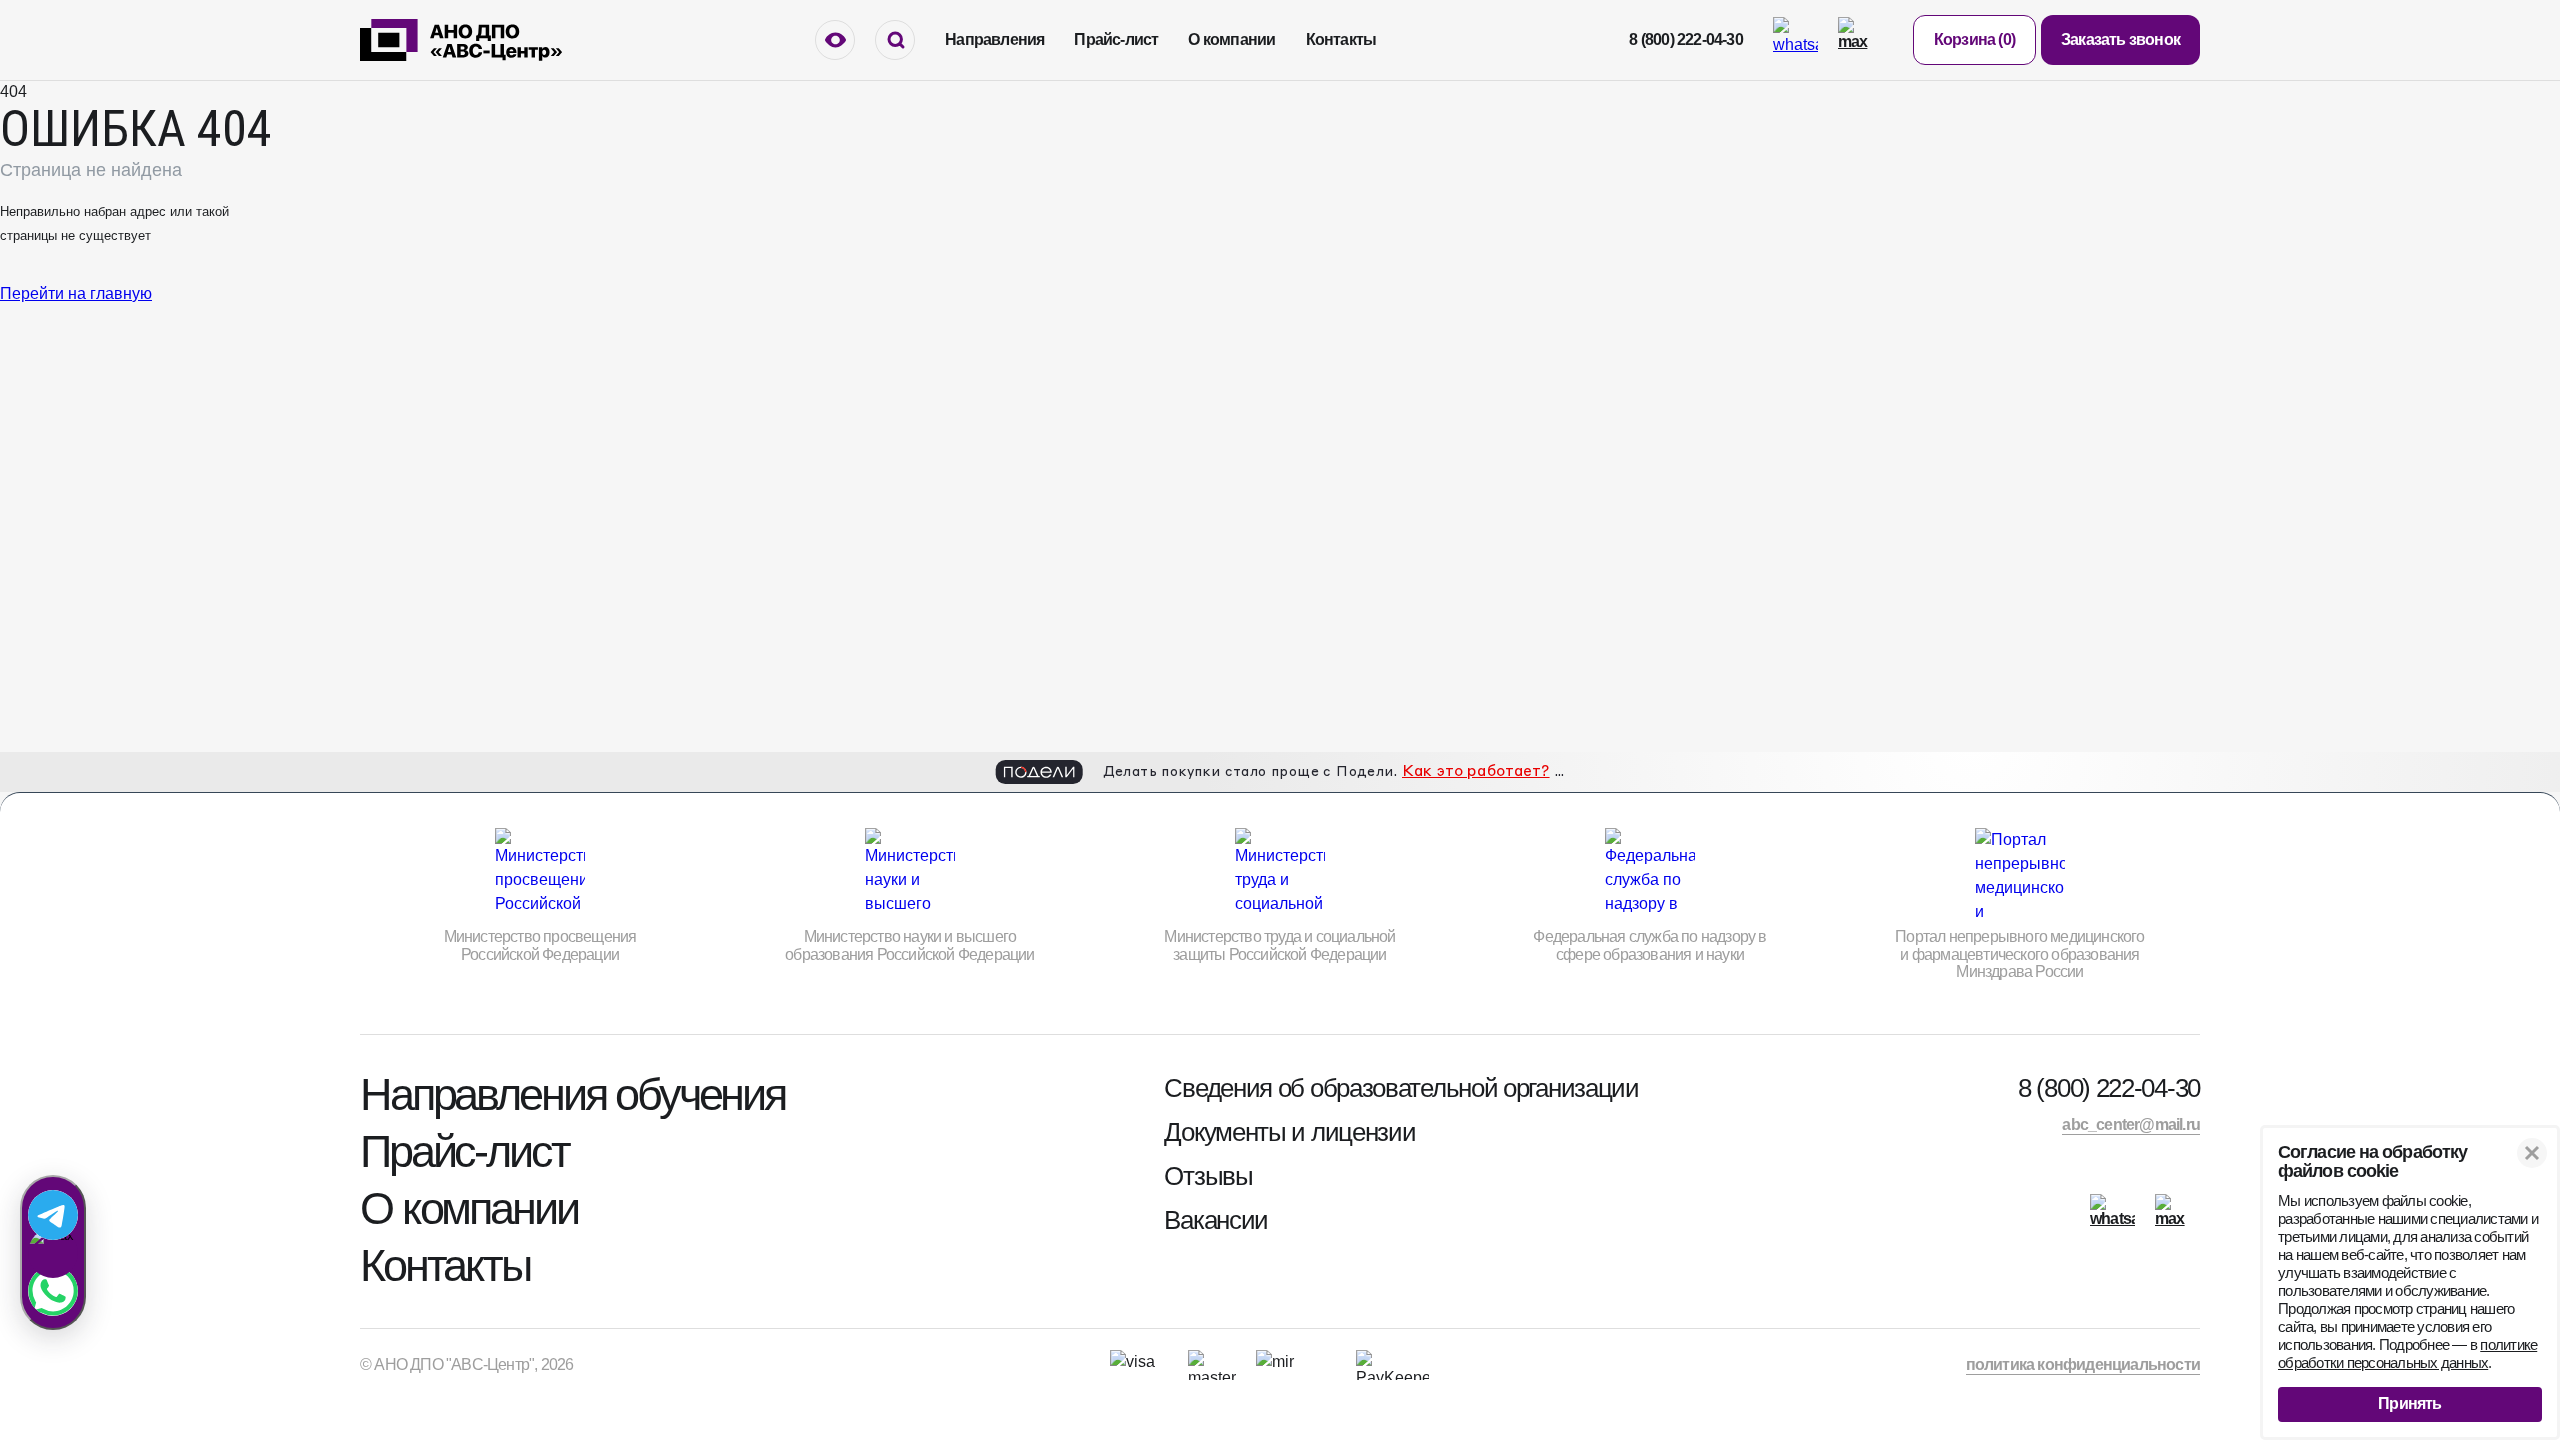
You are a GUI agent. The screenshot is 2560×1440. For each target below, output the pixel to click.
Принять (2409, 1403)
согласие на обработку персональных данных (1560, 807)
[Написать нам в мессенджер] (53, 1252)
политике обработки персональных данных (2407, 1353)
